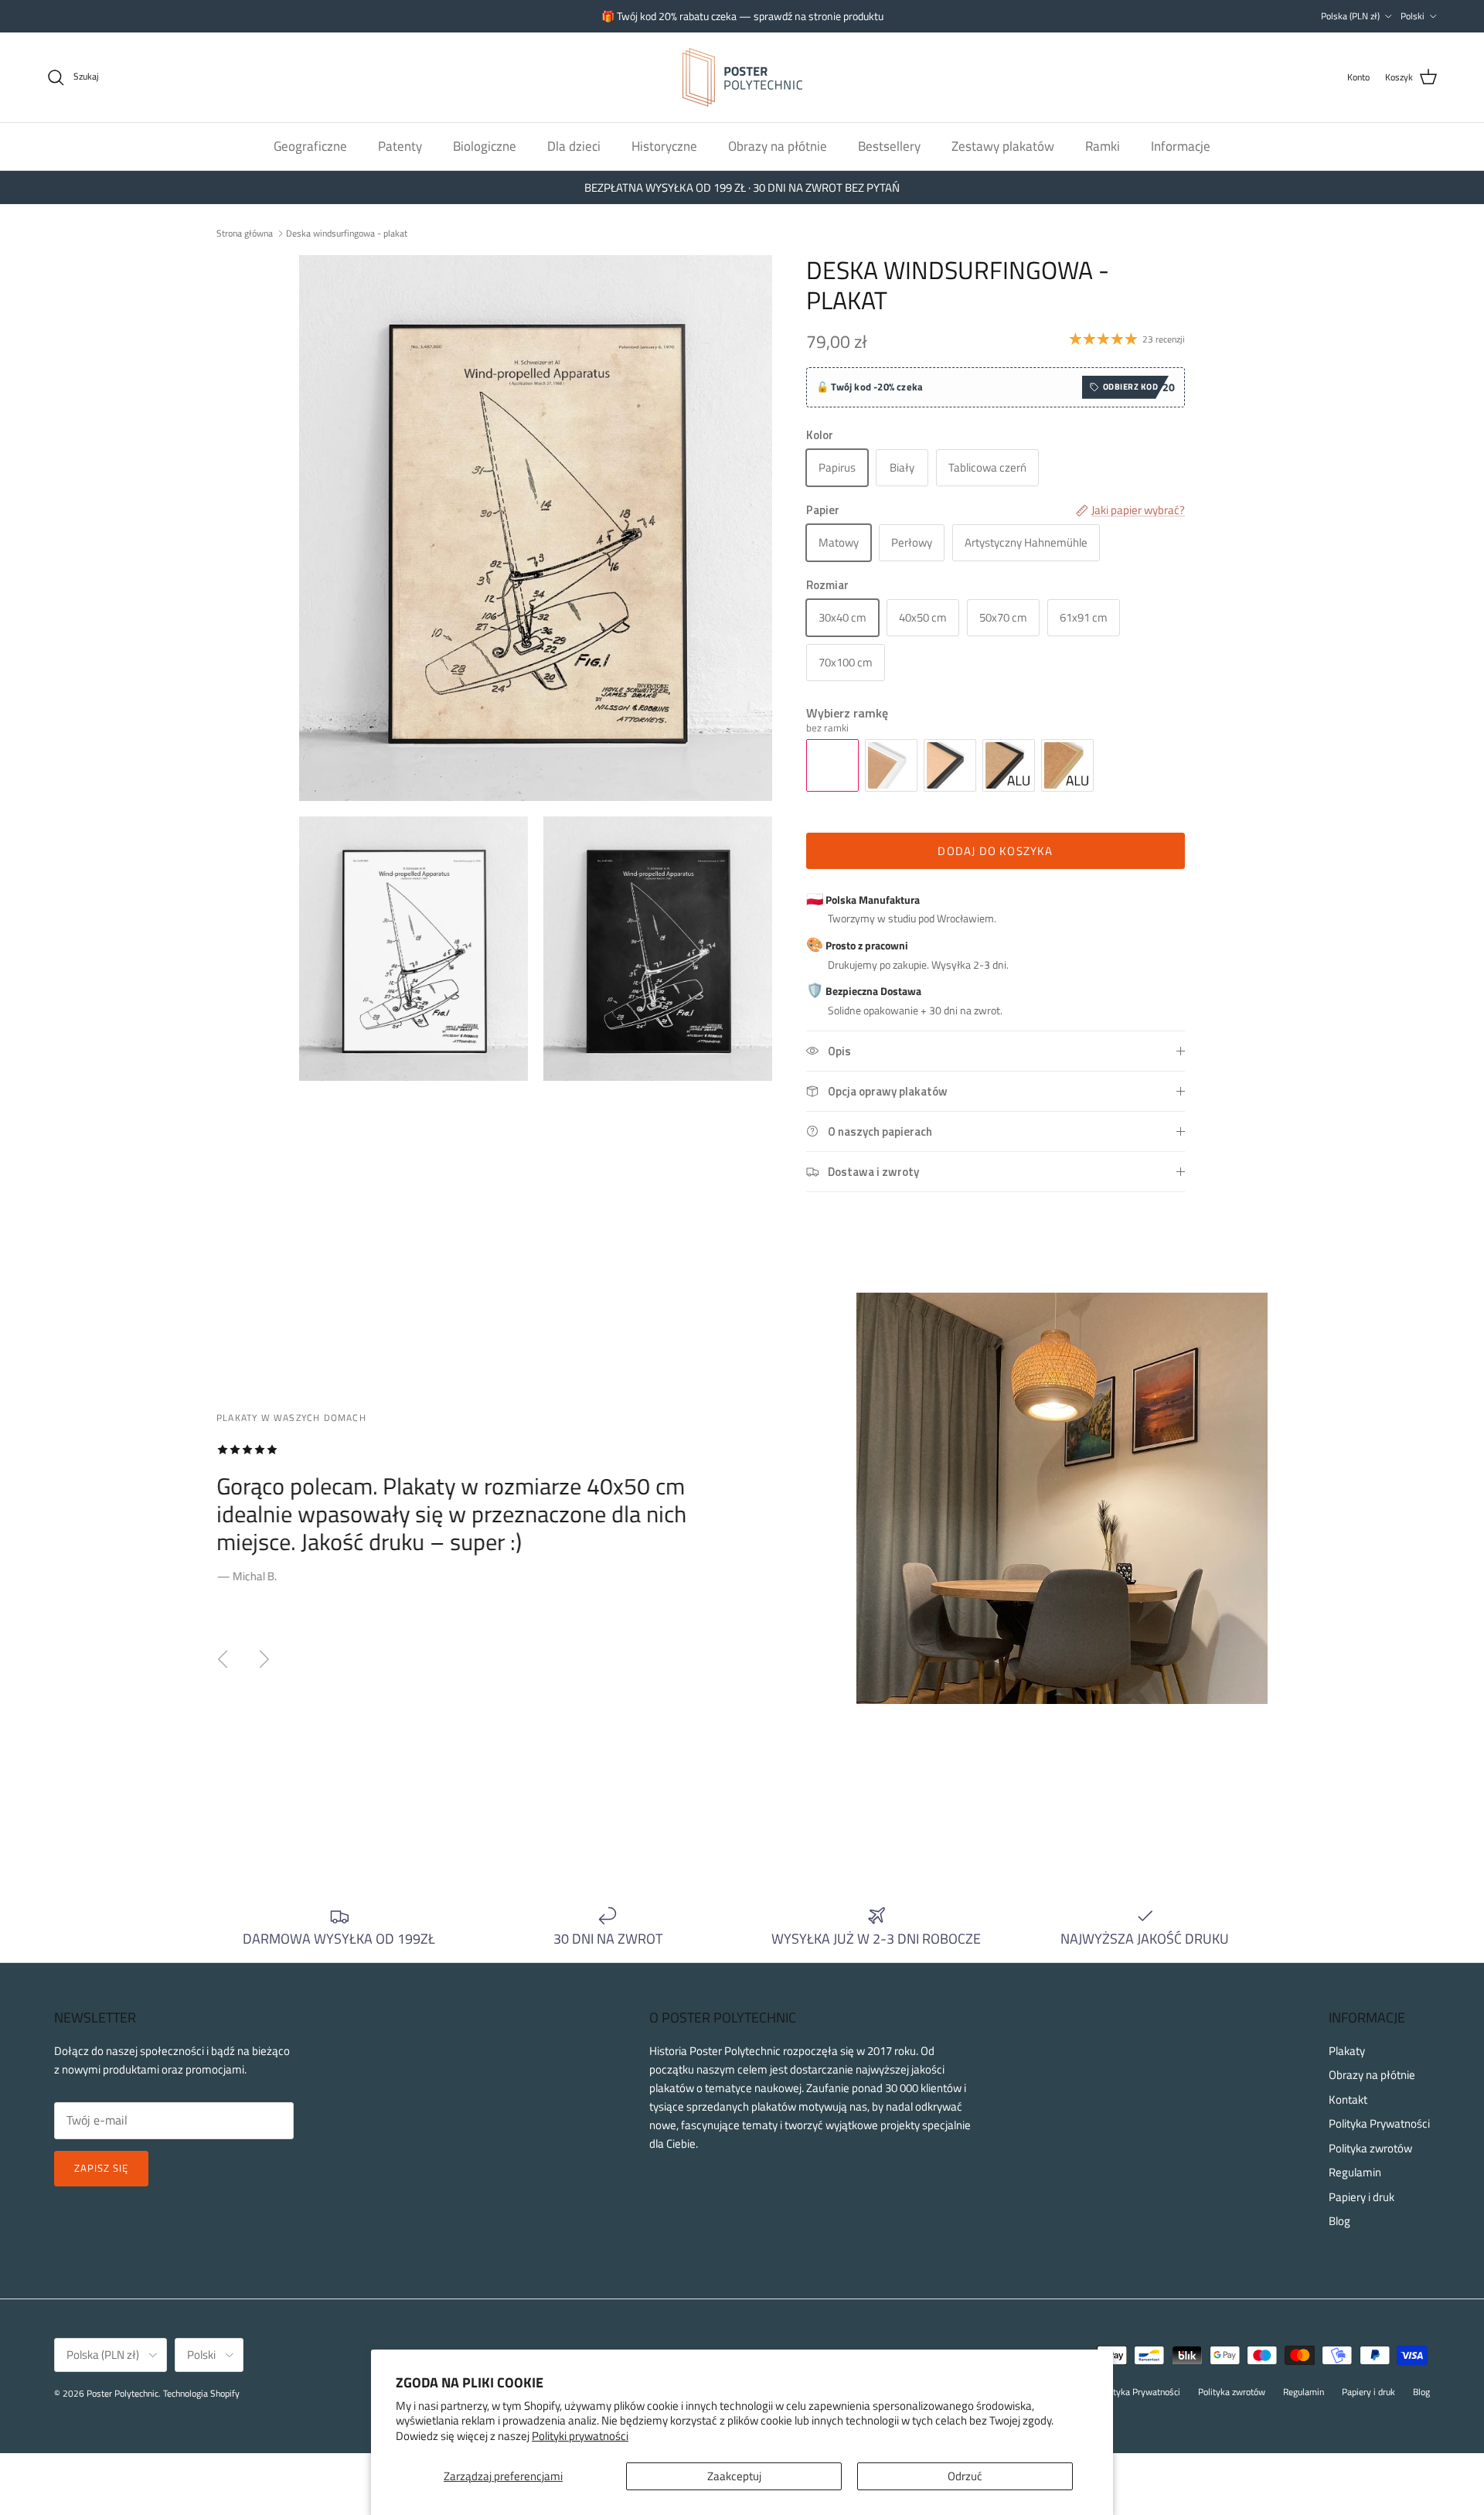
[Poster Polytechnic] (742, 77)
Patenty (400, 145)
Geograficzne (310, 145)
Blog (1339, 2221)
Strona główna (245, 232)
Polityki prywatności (580, 2436)
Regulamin (1355, 2172)
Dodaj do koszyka (995, 851)
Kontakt (1348, 2099)
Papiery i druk (1361, 2197)
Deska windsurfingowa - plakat (347, 232)
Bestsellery (889, 145)
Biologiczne (485, 145)
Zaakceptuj (734, 2476)
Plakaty (1347, 2051)
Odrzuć (965, 2476)
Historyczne (664, 145)
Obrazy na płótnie (778, 145)
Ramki (1103, 145)
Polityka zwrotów (1370, 2148)
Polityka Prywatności (1379, 2123)
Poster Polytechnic (123, 2393)
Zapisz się (101, 2168)
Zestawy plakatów (1003, 145)
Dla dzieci (574, 145)
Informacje (1181, 145)
